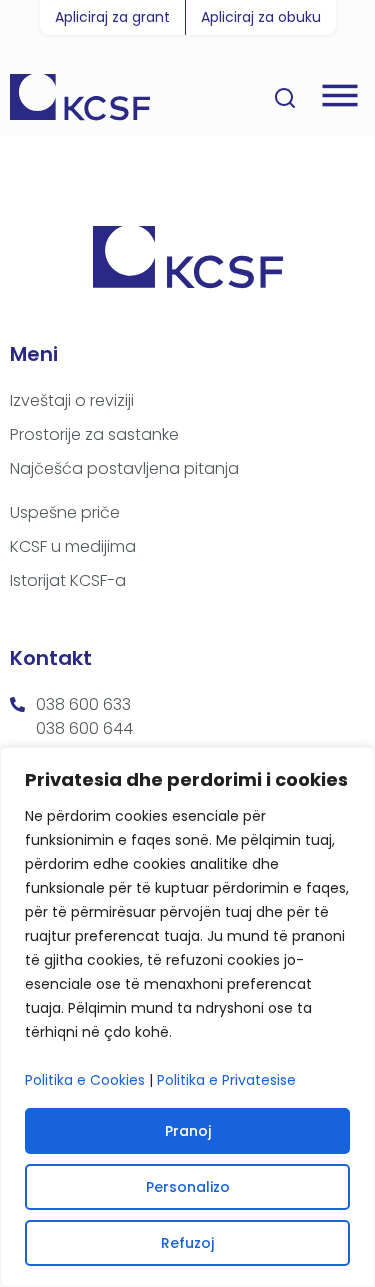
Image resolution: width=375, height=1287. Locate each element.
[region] (187, 1017)
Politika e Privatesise (226, 1080)
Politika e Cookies (85, 1080)
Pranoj (188, 1131)
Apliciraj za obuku (261, 17)
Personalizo (188, 1187)
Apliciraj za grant (112, 17)
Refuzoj (187, 1243)
